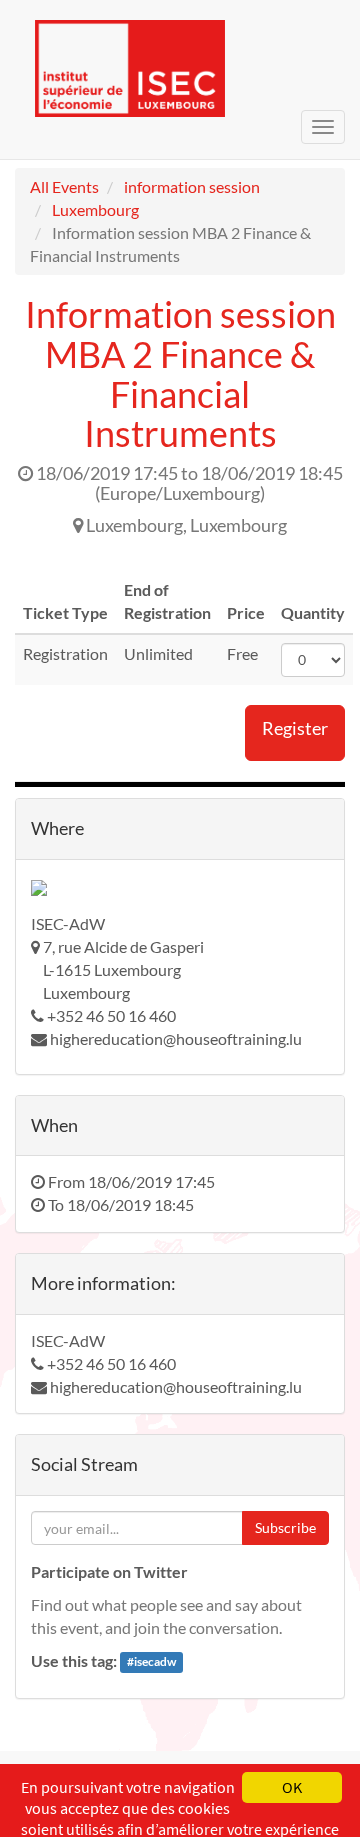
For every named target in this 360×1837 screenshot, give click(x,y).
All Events (64, 186)
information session (192, 186)
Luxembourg (95, 209)
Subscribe (285, 1527)
